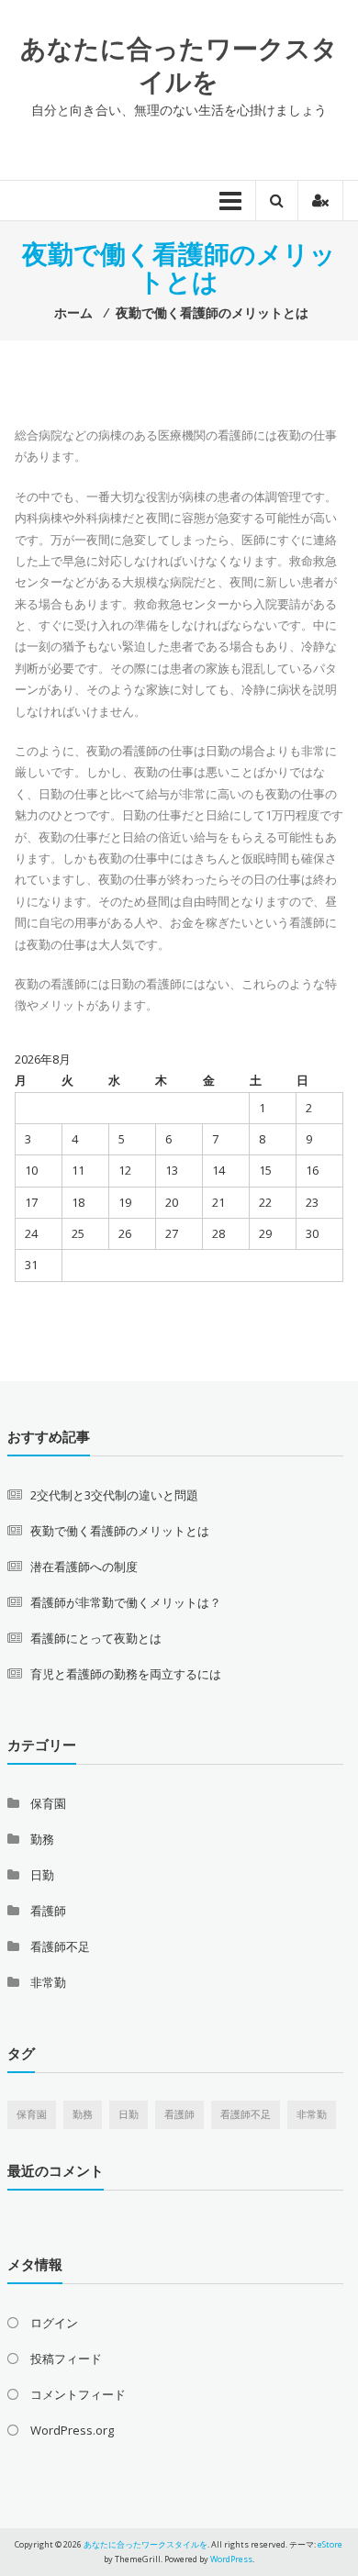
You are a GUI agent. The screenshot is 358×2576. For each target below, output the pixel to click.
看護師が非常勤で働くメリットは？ (126, 1602)
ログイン (54, 2323)
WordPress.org (72, 2430)
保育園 (48, 1803)
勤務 (42, 1839)
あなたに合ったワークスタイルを (179, 64)
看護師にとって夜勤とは (96, 1638)
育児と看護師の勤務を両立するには (126, 1674)
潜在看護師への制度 (84, 1567)
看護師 (48, 1911)
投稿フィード (66, 2359)
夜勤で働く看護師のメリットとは (120, 1531)
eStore (330, 2544)
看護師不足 (60, 1946)
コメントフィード (78, 2394)
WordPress (231, 2559)
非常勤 (48, 1982)
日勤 (42, 1875)
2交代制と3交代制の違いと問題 (114, 1495)
